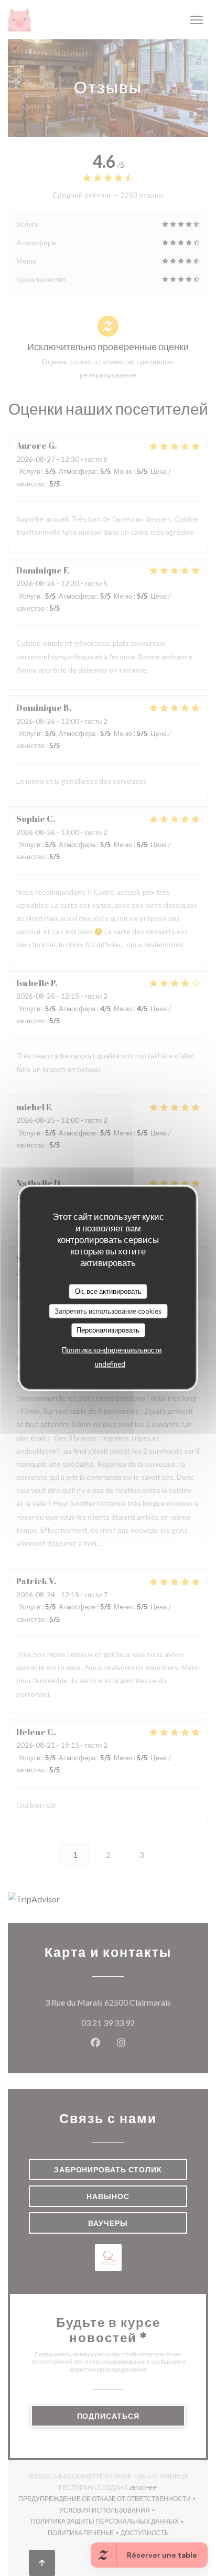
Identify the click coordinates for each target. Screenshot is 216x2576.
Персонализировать (108, 1330)
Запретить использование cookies (108, 1311)
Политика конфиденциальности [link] (112, 1349)
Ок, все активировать (108, 1291)
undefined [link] (110, 1363)
